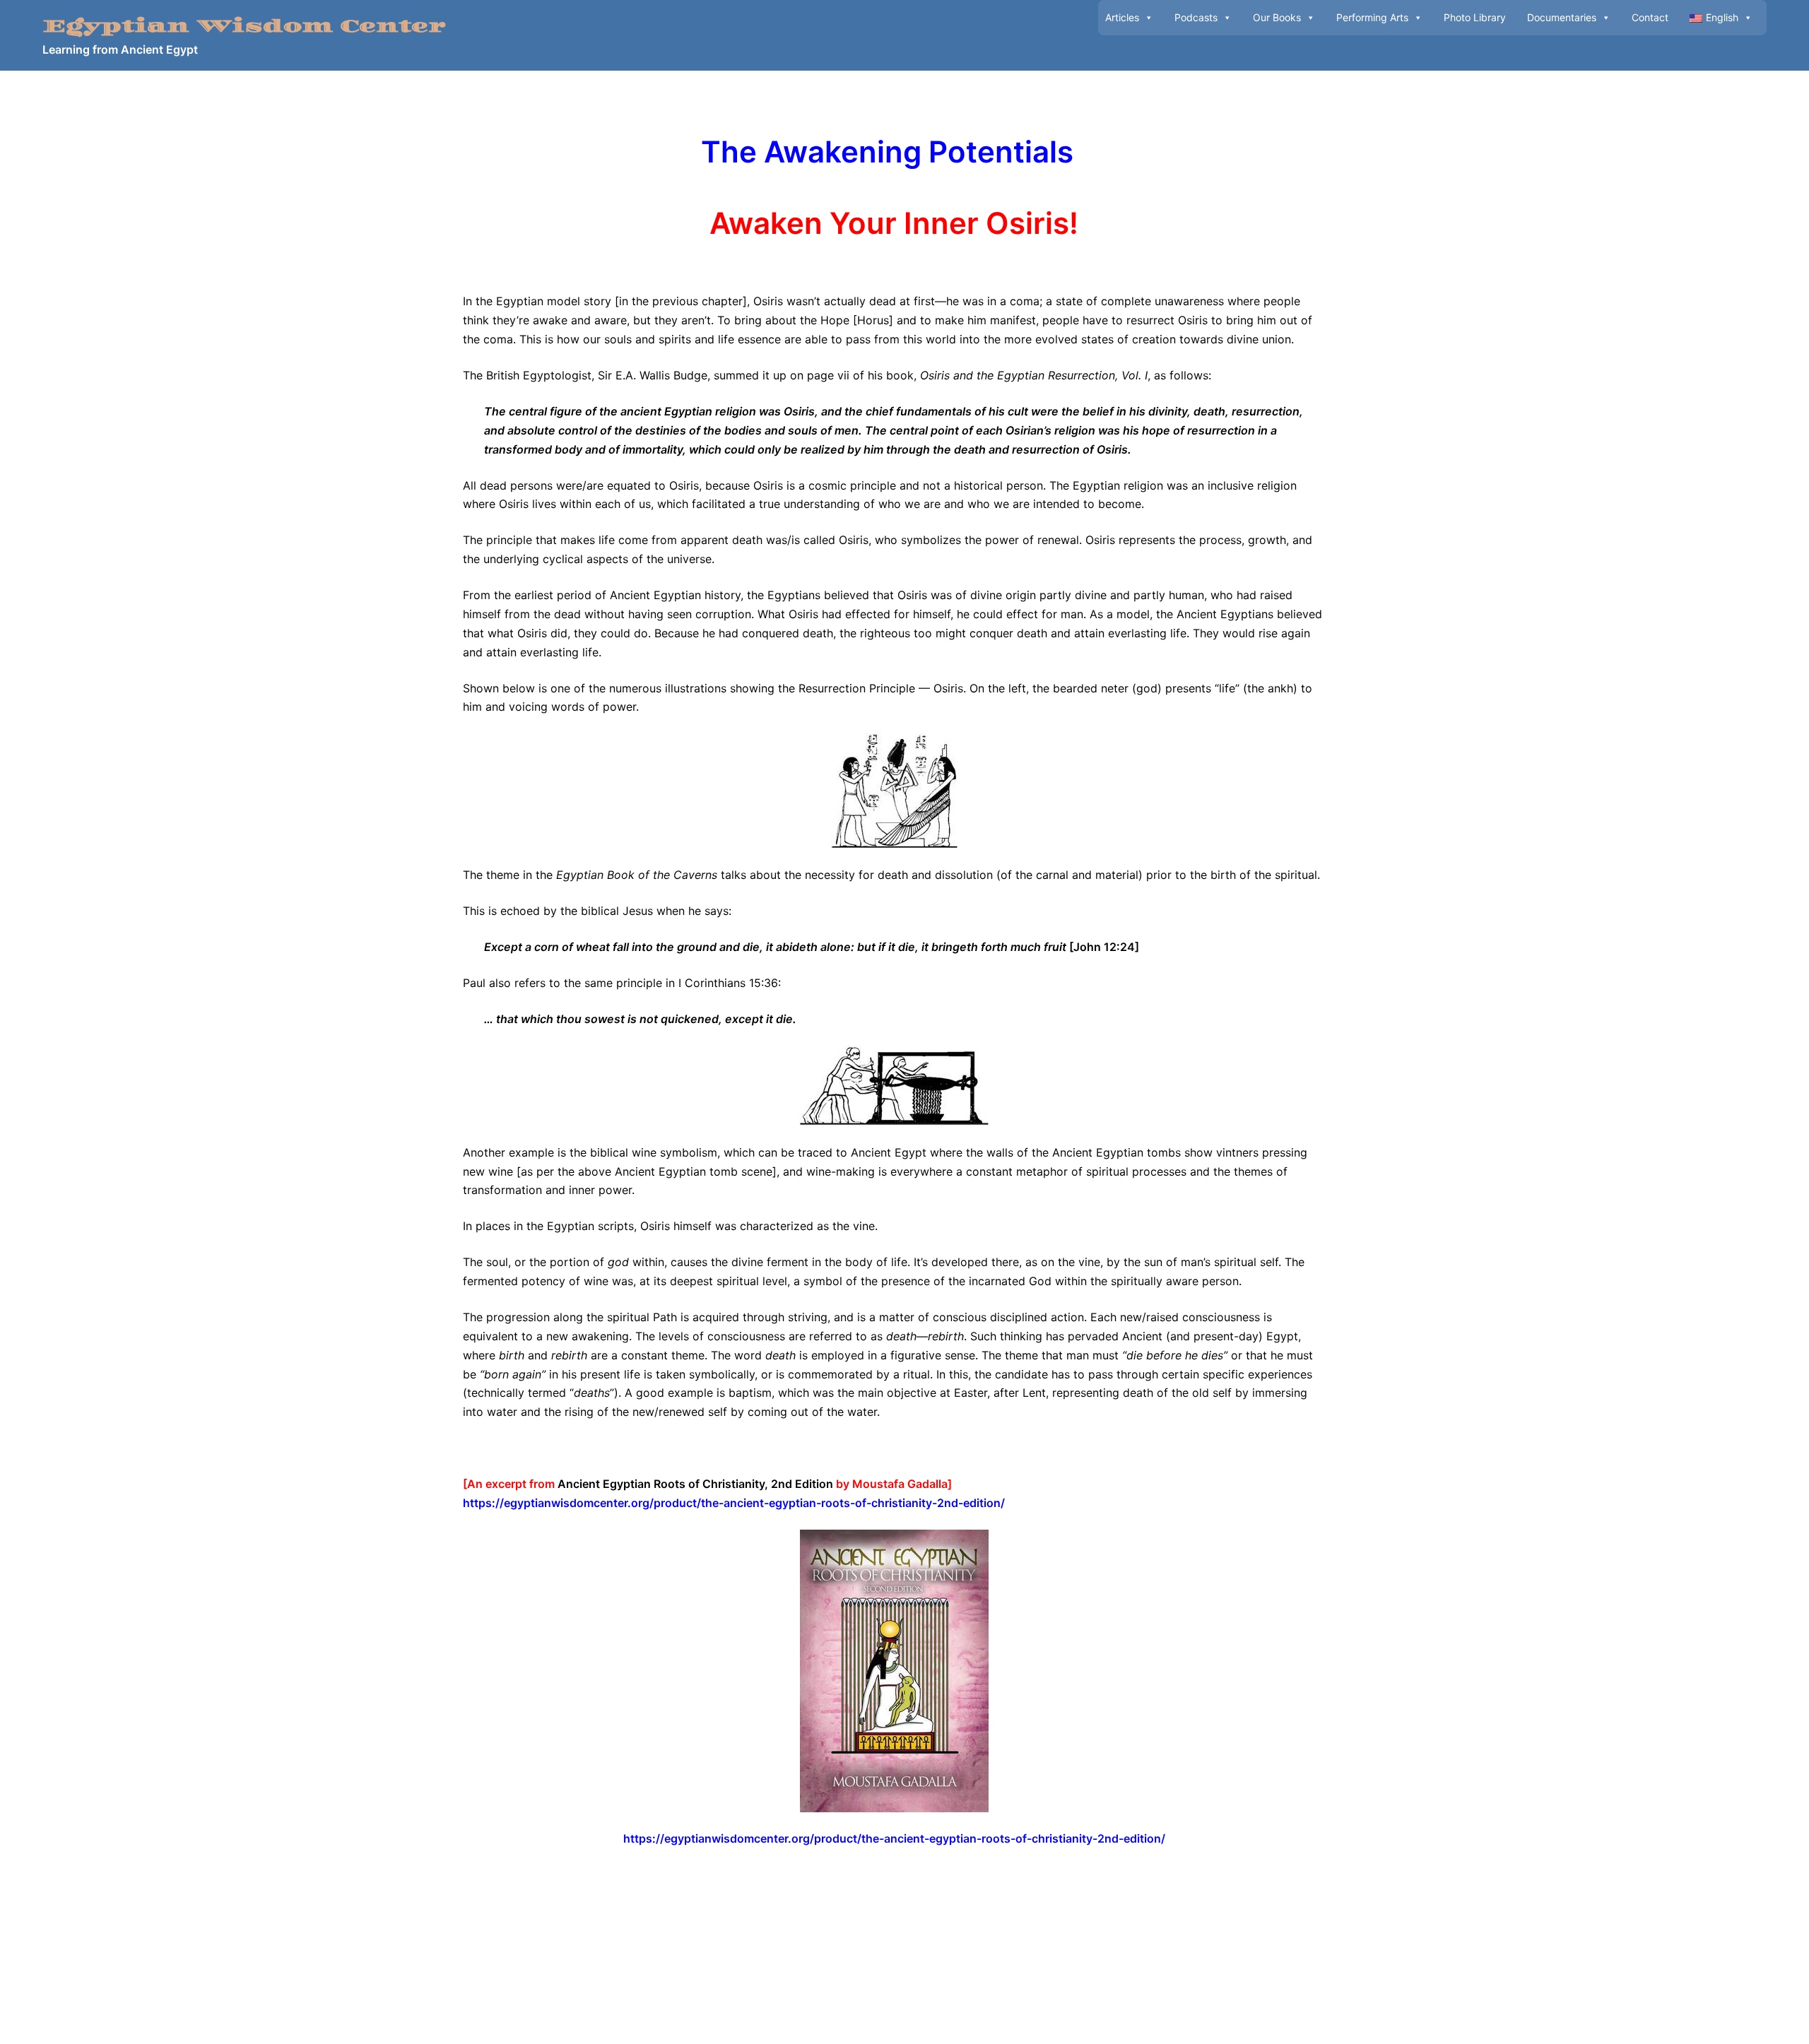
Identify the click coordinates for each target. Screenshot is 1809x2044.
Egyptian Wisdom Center (244, 26)
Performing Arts (1372, 17)
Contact (1650, 17)
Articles (1122, 17)
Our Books (1277, 17)
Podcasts (1196, 17)
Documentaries (1562, 17)
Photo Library (1475, 17)
